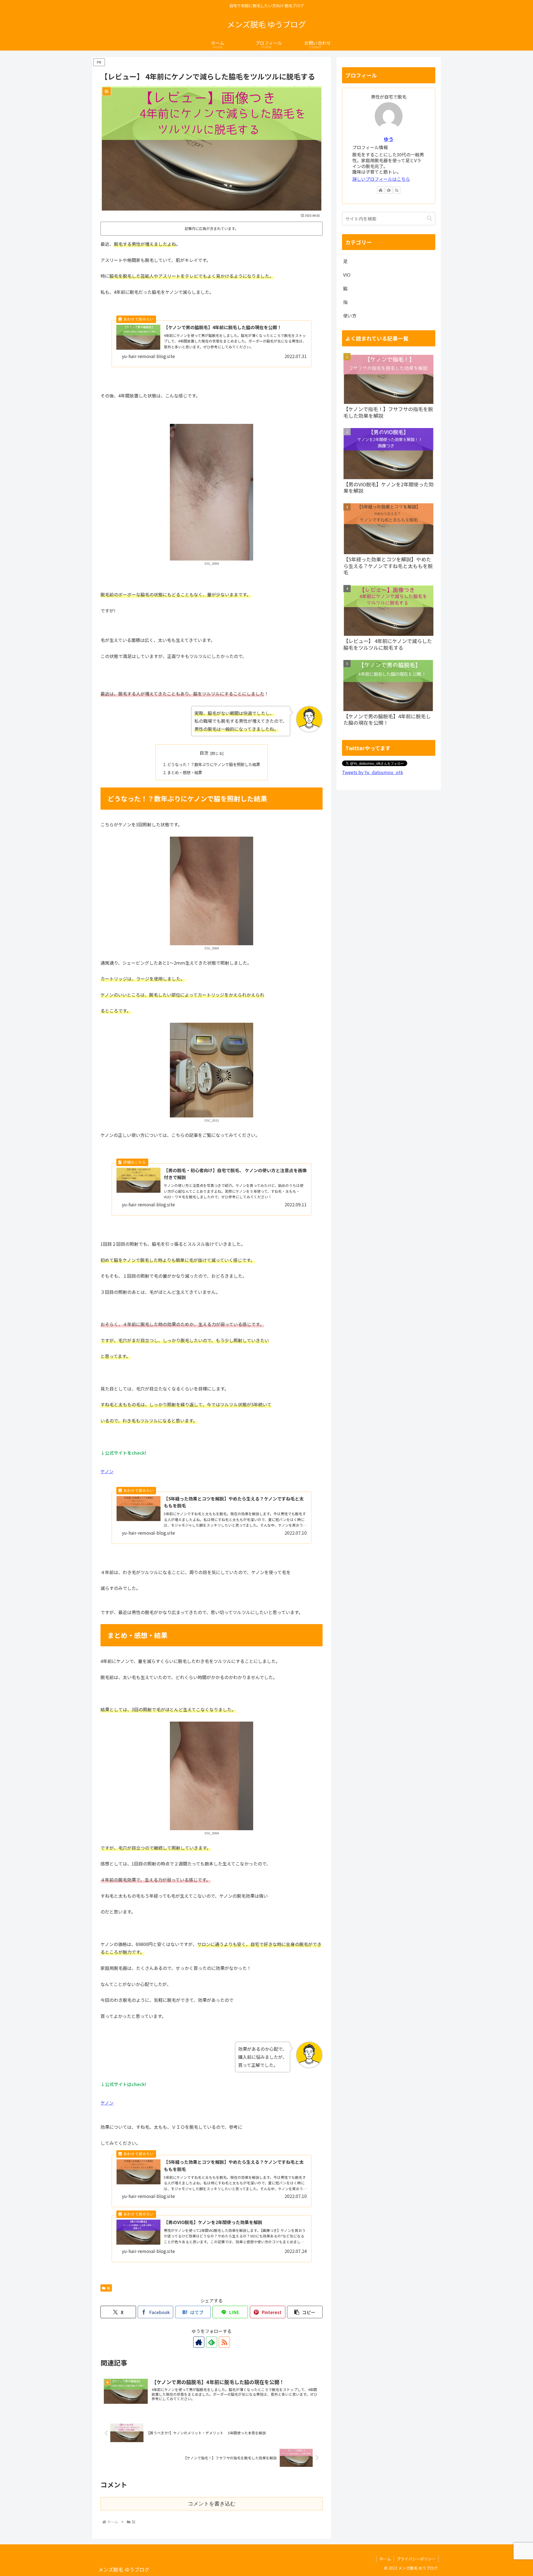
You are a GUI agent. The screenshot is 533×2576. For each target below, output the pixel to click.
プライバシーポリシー (416, 2559)
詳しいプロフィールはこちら (381, 179)
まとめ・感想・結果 (185, 772)
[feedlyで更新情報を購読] (212, 2342)
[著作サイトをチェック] (199, 2342)
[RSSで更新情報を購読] (224, 2342)
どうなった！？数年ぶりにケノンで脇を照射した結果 (214, 764)
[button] (305, 2312)
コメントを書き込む (212, 2504)
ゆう (389, 139)
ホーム (385, 2559)
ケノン (107, 1471)
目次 (204, 753)
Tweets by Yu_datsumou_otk (373, 772)
